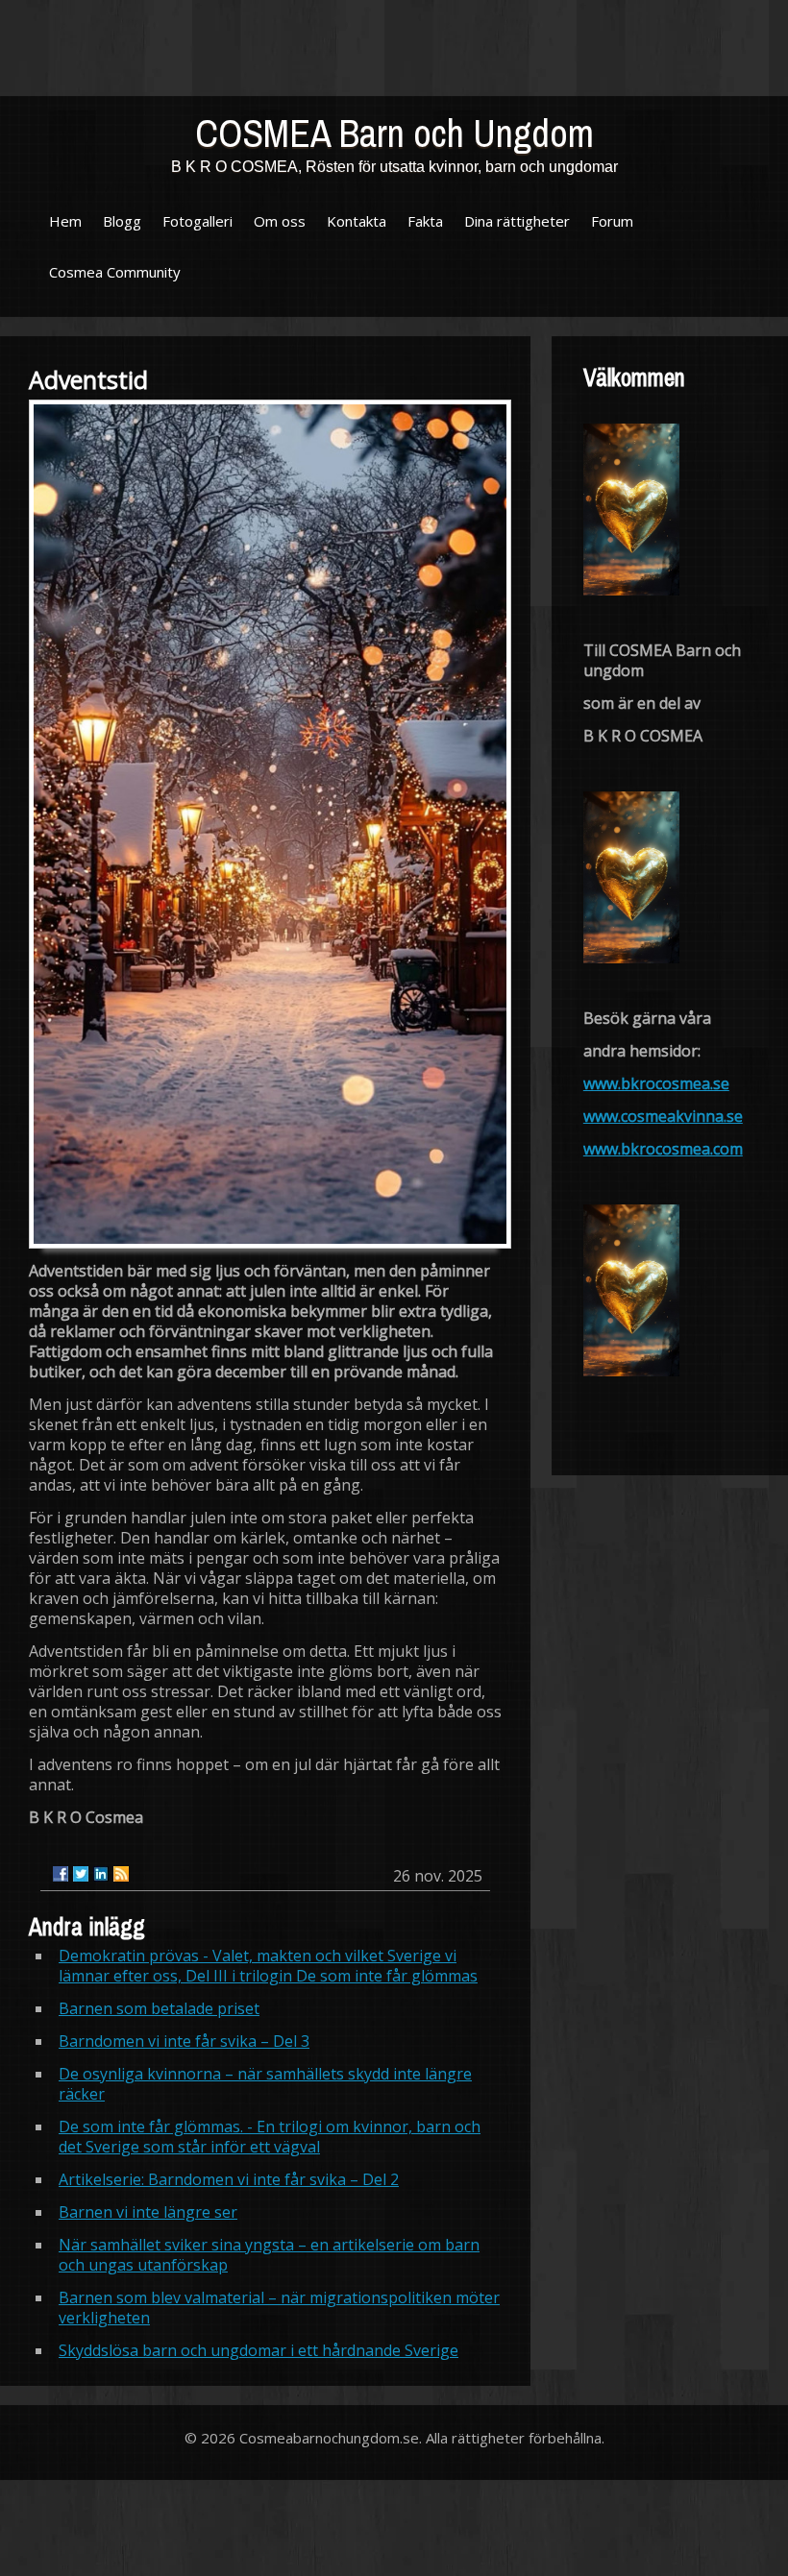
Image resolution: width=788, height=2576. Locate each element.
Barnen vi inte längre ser (148, 2212)
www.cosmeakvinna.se (663, 1116)
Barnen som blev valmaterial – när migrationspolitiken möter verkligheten (279, 2308)
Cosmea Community (115, 272)
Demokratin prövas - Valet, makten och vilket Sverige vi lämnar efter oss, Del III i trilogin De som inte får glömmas (268, 1966)
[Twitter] (81, 1874)
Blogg (122, 221)
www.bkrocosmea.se (656, 1083)
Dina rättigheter (517, 221)
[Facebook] (61, 1874)
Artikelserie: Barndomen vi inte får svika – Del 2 (229, 2179)
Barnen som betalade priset (159, 2008)
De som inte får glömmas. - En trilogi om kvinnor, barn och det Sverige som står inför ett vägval (270, 2137)
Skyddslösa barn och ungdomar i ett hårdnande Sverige (259, 2350)
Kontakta (357, 221)
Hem (65, 221)
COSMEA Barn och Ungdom (394, 133)
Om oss (280, 221)
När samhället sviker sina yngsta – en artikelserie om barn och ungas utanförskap (269, 2255)
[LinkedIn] (101, 1874)
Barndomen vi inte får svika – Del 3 (184, 2041)
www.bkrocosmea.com (663, 1149)
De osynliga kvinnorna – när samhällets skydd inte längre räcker (265, 2084)
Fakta (425, 221)
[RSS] (121, 1874)
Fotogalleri (197, 221)
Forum (612, 221)
